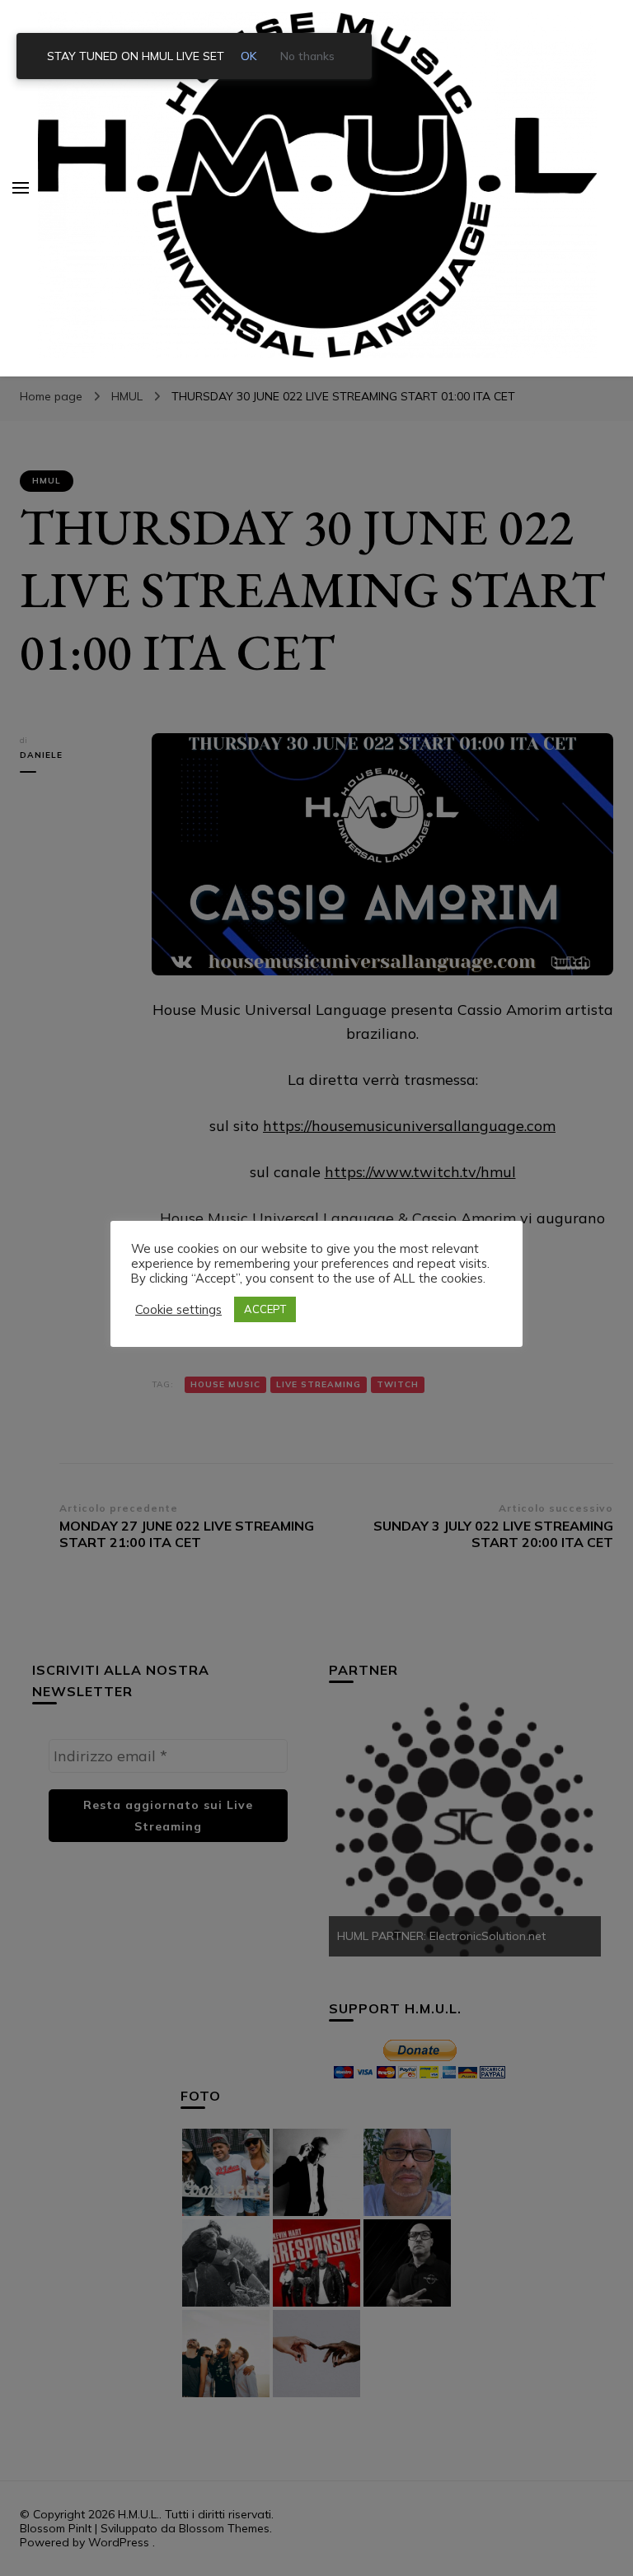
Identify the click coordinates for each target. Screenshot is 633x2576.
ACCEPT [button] (265, 1309)
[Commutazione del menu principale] (21, 188)
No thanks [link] (307, 56)
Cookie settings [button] (178, 1310)
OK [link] (249, 56)
